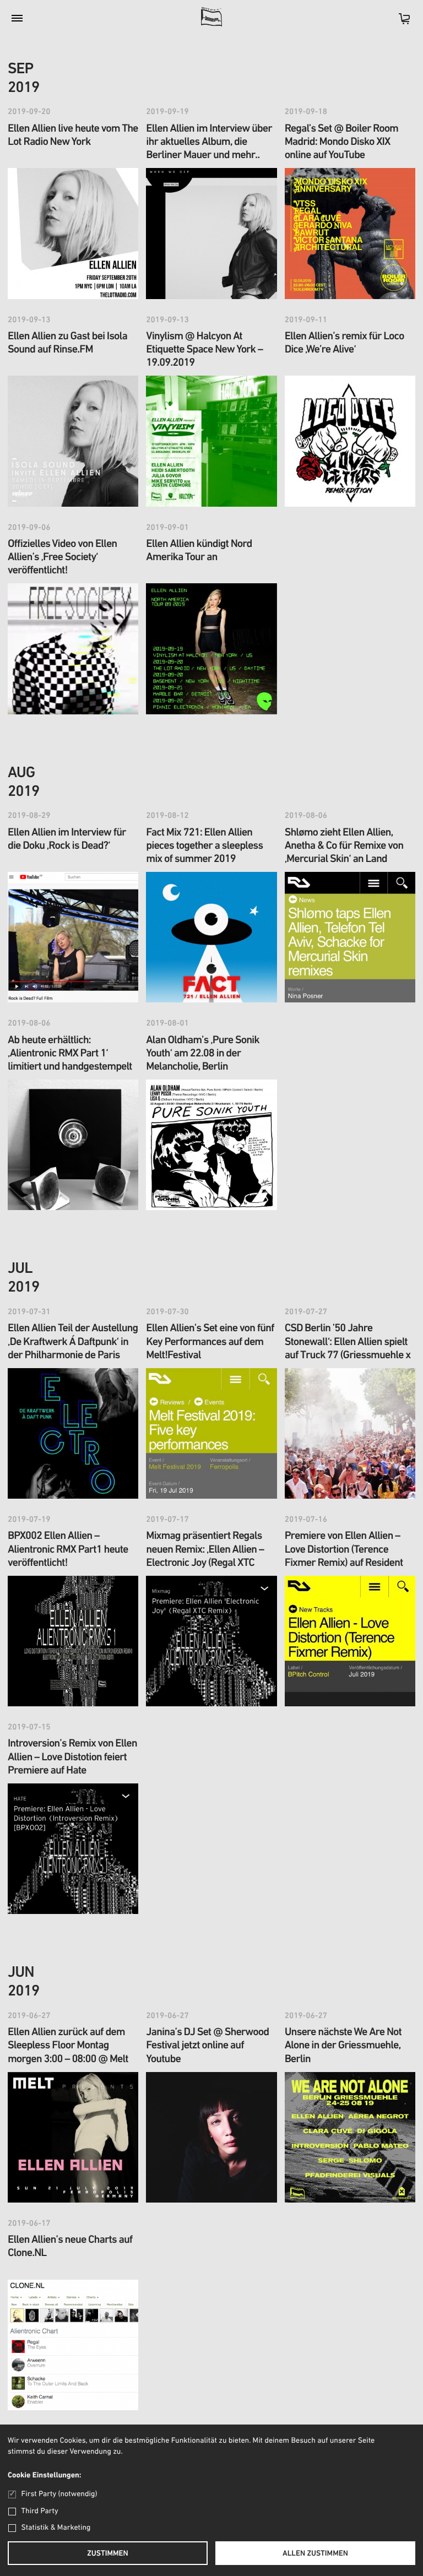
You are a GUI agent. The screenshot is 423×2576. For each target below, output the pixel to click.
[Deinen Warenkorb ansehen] (399, 22)
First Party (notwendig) (59, 2494)
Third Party (40, 2511)
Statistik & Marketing (56, 2528)
